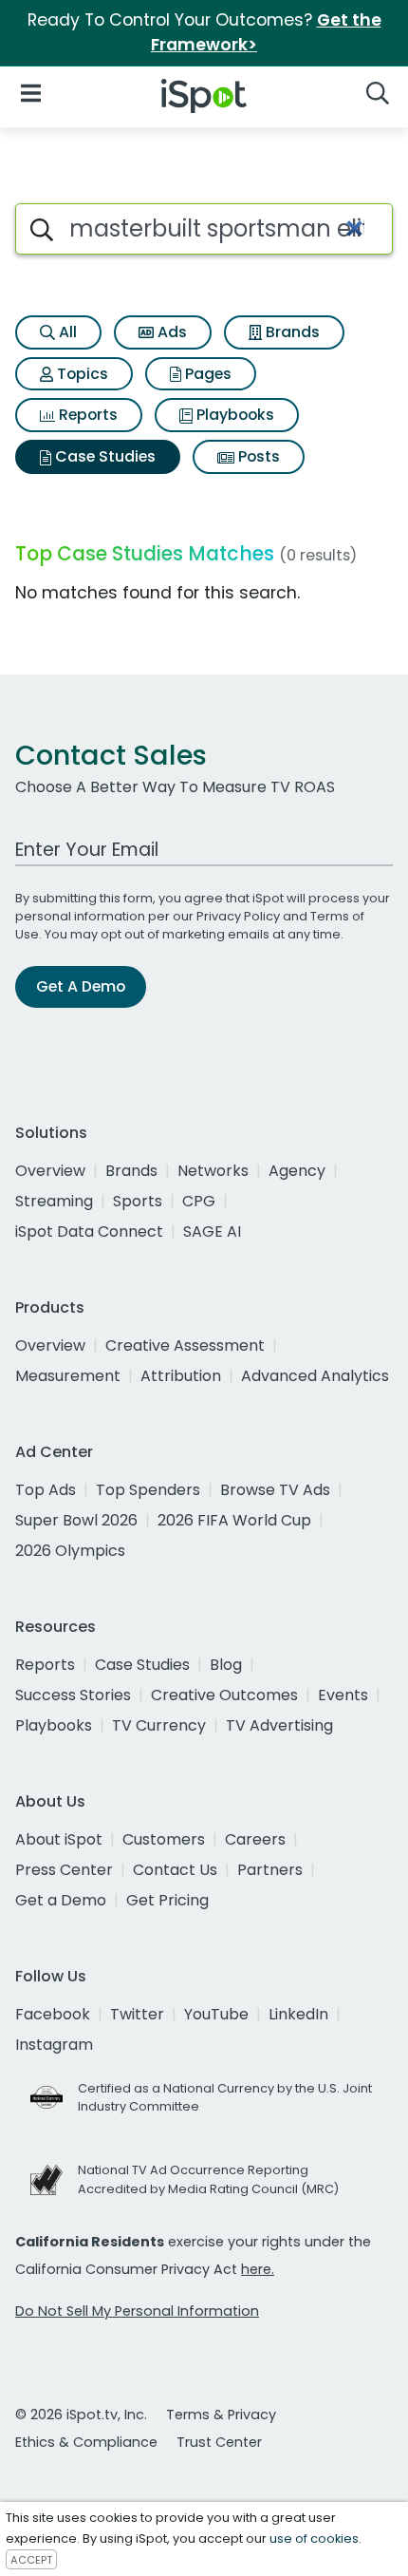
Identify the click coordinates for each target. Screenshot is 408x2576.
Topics (81, 374)
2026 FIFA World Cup (234, 1520)
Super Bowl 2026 (76, 1520)
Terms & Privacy (221, 2415)
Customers (164, 1839)
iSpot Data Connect (89, 1231)
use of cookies (314, 2538)
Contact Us (175, 1870)
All (66, 332)
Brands (291, 332)
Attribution (181, 1376)
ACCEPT (31, 2560)
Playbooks (233, 415)
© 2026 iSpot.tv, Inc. (81, 2415)
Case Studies (103, 456)
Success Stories (73, 1695)
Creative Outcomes (224, 1695)
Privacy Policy (238, 916)
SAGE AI (212, 1231)
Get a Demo (61, 1900)
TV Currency (159, 1725)
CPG (199, 1201)
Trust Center (219, 2442)
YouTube (216, 2014)
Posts (257, 456)
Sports (138, 1201)
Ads (170, 332)
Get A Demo (81, 986)
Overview (50, 1171)
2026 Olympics (70, 1551)
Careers (255, 1839)
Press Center (64, 1870)
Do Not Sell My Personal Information (137, 2311)
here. (258, 2269)
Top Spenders (148, 1490)
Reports (86, 415)
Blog (226, 1665)
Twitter (137, 2014)
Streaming (54, 1201)
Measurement (68, 1376)
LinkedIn (298, 2014)
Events (343, 1695)
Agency (297, 1171)
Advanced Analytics (315, 1376)
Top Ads (46, 1490)
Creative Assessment (185, 1345)
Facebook (53, 2014)
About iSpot (59, 1839)
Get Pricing (167, 1900)
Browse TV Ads (275, 1490)
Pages (206, 374)
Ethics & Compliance (86, 2442)
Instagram (54, 2045)
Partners (270, 1870)
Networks (213, 1171)
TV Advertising (279, 1725)
